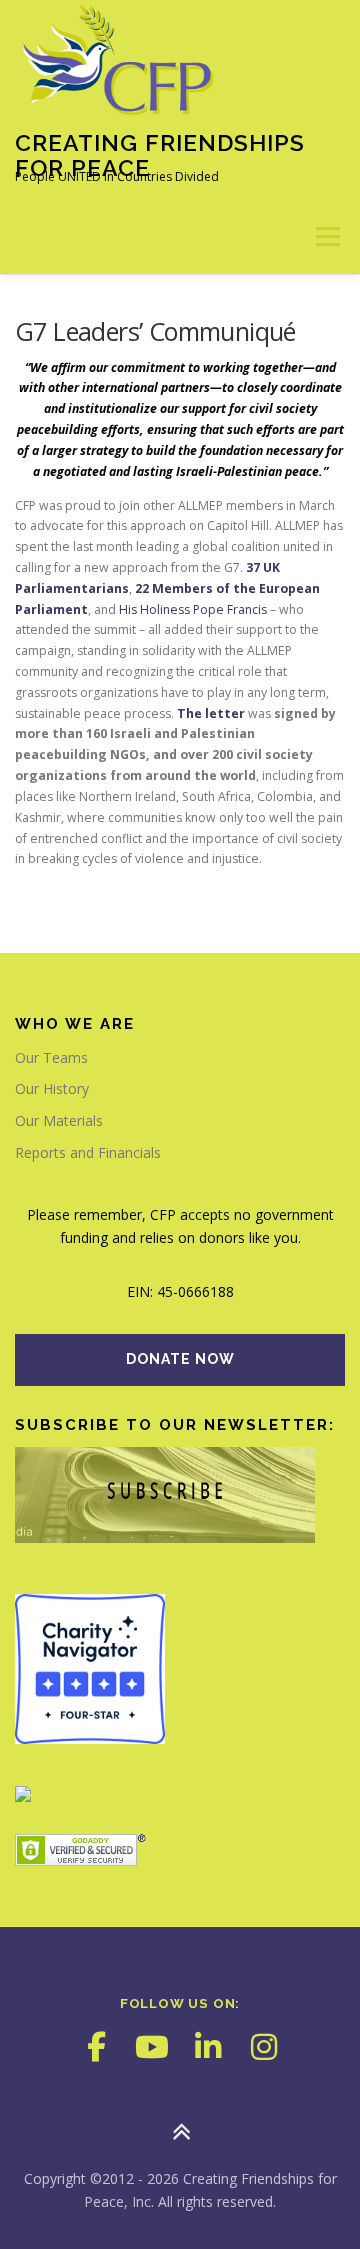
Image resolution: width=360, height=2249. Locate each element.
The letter (211, 713)
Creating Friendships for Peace (160, 154)
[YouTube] (152, 2047)
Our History (52, 1088)
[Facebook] (96, 2047)
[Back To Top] (180, 2131)
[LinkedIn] (208, 2047)
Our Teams (51, 1057)
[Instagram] (264, 2047)
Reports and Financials (88, 1152)
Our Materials (59, 1120)
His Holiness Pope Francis (194, 609)
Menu (326, 236)
